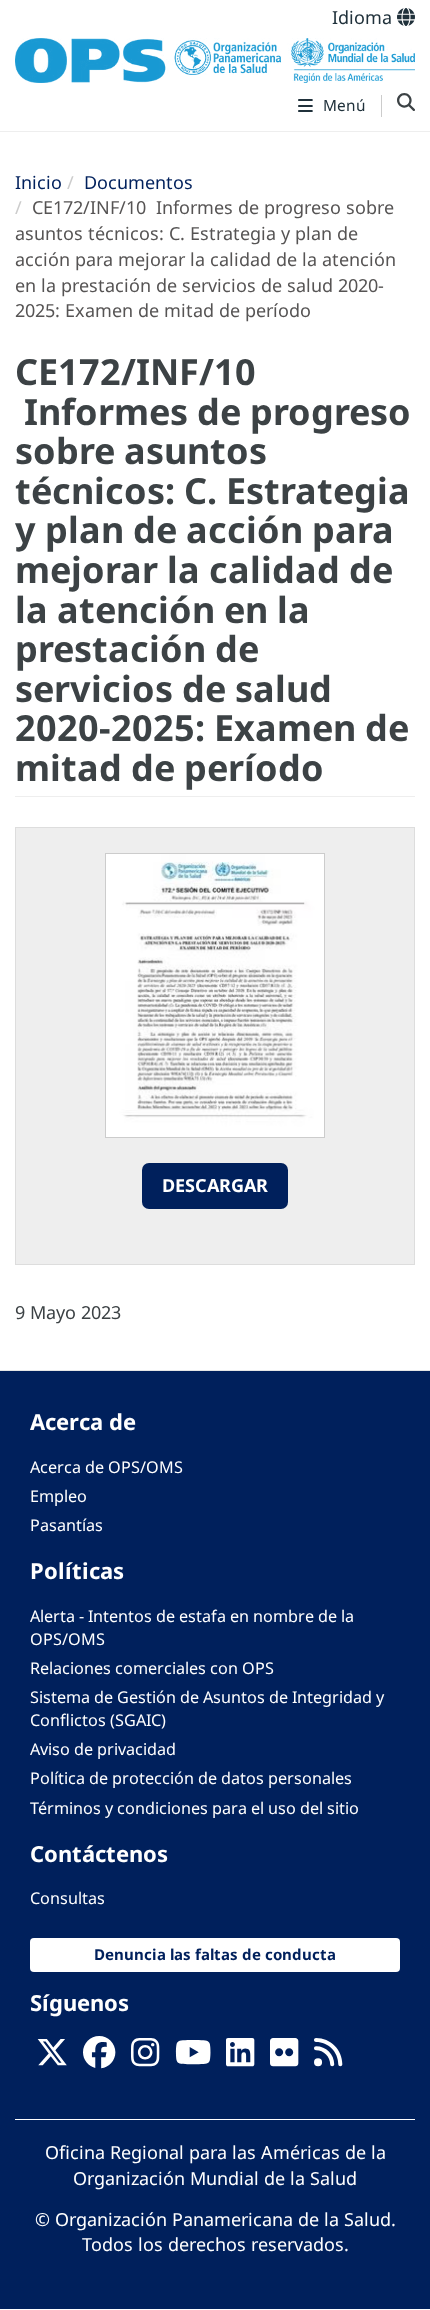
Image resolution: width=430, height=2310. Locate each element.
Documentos (138, 182)
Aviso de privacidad (103, 1749)
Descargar (215, 1185)
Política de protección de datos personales (191, 1778)
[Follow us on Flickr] (284, 2059)
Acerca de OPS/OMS (106, 1467)
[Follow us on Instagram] (145, 2059)
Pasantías (66, 1525)
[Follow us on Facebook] (99, 2059)
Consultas (67, 1898)
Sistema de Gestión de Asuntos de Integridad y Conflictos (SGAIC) (207, 1708)
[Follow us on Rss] (328, 2059)
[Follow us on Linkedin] (240, 2059)
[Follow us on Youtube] (193, 2059)
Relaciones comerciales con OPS (152, 1668)
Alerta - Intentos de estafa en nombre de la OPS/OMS (192, 1627)
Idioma (364, 17)
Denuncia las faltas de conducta (215, 1954)
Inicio (38, 182)
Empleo (58, 1496)
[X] (52, 2059)
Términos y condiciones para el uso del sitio (194, 1808)
